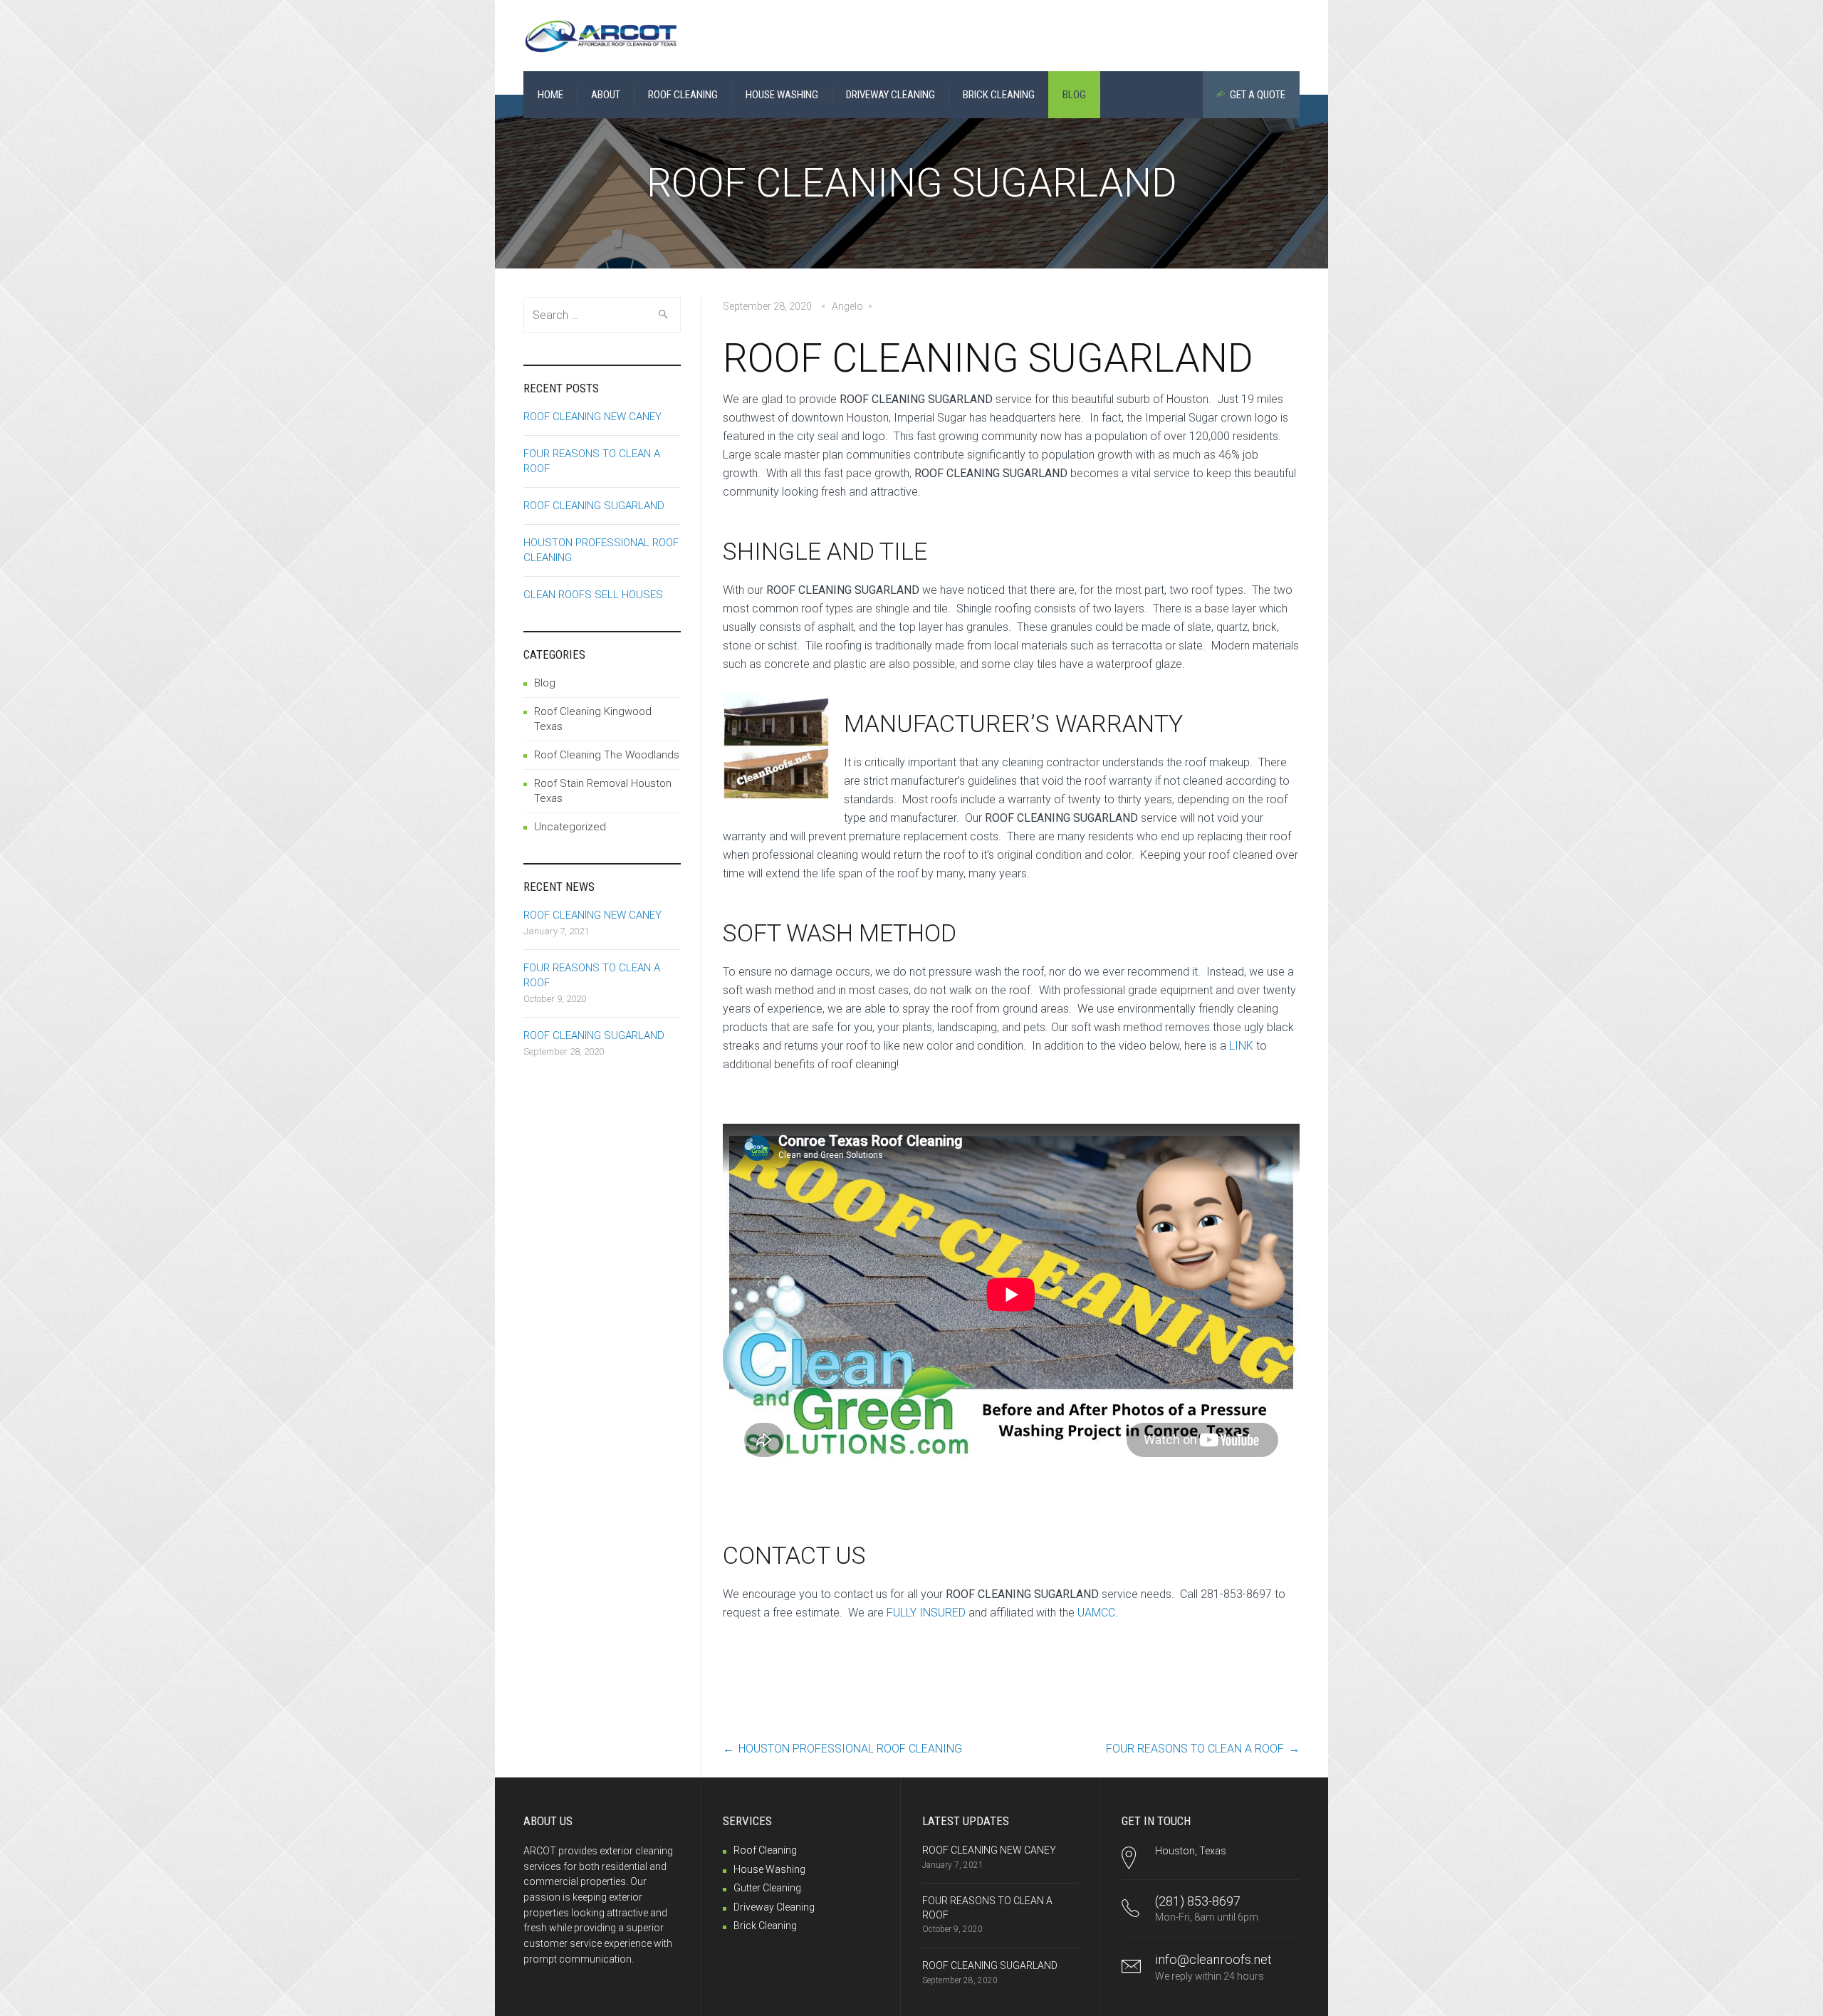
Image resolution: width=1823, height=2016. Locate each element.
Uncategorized (570, 827)
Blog (545, 683)
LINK (1241, 1046)
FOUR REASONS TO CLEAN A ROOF (1195, 1749)
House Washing (769, 1869)
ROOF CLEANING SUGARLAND (594, 506)
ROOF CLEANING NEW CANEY (592, 417)
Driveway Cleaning (774, 1907)
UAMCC (1096, 1613)
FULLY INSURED (926, 1613)
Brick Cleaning (765, 1926)
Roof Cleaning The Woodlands (607, 755)
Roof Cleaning (765, 1850)
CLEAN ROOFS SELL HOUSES (593, 595)
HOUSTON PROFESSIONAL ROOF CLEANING (850, 1749)
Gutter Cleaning (767, 1888)
